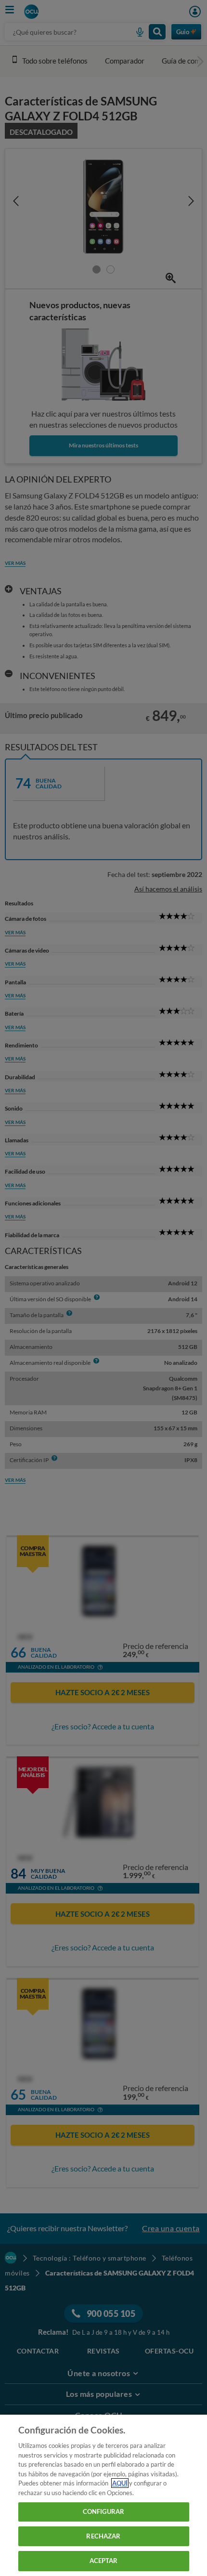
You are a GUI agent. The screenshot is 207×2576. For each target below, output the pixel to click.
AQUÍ (120, 2483)
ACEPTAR (104, 2561)
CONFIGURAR (103, 2511)
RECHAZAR (103, 2536)
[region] (103, 2495)
